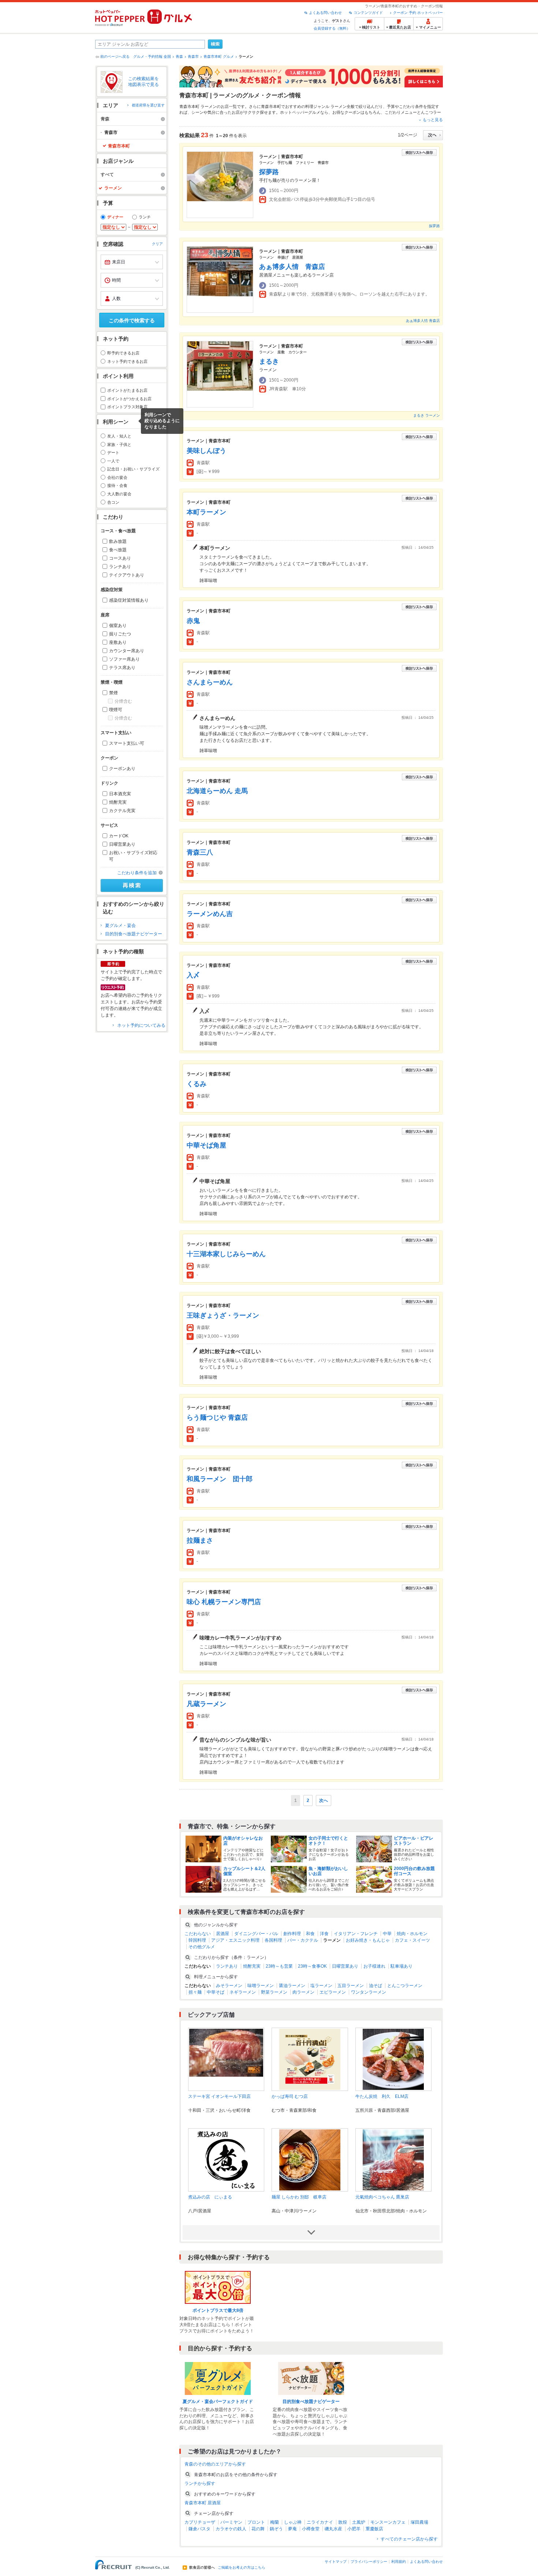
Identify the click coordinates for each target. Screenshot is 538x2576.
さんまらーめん (210, 682)
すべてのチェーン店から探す (409, 2539)
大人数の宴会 (119, 494)
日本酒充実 (120, 794)
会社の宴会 (117, 477)
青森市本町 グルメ (219, 57)
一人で (113, 461)
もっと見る (433, 120)
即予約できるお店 (123, 353)
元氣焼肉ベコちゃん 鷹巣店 (382, 2197)
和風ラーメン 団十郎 (220, 1479)
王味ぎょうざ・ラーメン (223, 1315)
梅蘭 (274, 2522)
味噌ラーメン (261, 1986)
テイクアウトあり (127, 575)
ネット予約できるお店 (127, 361)
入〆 (193, 975)
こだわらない (198, 1934)
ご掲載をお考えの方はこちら (242, 2568)
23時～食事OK (312, 1966)
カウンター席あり (127, 651)
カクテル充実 (122, 811)
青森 (179, 57)
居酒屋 (223, 1934)
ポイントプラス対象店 (127, 407)
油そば (376, 1986)
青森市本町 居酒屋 (203, 2503)
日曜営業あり (122, 844)
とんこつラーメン (405, 1986)
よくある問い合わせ (325, 13)
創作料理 (292, 1934)
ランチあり (120, 567)
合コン (113, 502)
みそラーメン (229, 1986)
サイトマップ (336, 2562)
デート (113, 453)
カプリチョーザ (200, 2522)
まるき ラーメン (427, 415)
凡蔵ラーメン (206, 1704)
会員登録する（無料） (332, 28)
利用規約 (399, 2562)
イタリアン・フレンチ (356, 1934)
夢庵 (292, 2529)
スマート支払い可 (127, 743)
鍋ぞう (276, 2529)
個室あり (118, 626)
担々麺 (195, 1992)
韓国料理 (197, 1940)
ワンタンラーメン (369, 1992)
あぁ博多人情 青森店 (292, 267)
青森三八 (200, 852)
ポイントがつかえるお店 (129, 399)
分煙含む (123, 701)
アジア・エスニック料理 (235, 1940)
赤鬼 (193, 621)
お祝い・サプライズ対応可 (133, 856)
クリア (157, 244)
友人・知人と (119, 436)
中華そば (216, 1992)
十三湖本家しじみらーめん (226, 1254)
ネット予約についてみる (141, 1025)
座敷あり (118, 642)
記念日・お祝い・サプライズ (133, 469)
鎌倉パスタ (199, 2529)
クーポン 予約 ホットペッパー (418, 13)
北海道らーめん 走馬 (217, 791)
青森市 (193, 57)
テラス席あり (122, 668)
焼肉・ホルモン (412, 1934)
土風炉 (359, 2522)
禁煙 (113, 693)
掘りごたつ (120, 634)
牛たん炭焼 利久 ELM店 (382, 2096)
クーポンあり (122, 769)
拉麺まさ (200, 1540)
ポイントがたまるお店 (127, 390)
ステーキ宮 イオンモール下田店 (219, 2096)
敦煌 (343, 2522)
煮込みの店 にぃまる (210, 2197)
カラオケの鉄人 (231, 2529)
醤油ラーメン (292, 1986)
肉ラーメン (303, 1992)
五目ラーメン (351, 1986)
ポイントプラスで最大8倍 (218, 2310)
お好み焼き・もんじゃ (368, 1940)
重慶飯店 (374, 2529)
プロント (256, 2522)
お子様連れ (374, 1966)
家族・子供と (119, 444)
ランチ (145, 217)
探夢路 (269, 172)
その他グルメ (202, 1947)
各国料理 (273, 1940)
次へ (324, 1800)
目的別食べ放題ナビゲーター (134, 934)
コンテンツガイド (368, 13)
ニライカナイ (320, 2522)
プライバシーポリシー (369, 2562)
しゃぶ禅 (293, 2522)
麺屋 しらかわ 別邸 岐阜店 (299, 2197)
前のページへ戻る (115, 57)
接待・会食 (117, 485)
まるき (269, 361)
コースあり (120, 558)
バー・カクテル (303, 1940)
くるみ (197, 1084)
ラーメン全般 (343, 106)
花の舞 (258, 2529)
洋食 (324, 1934)
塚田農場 (419, 2522)
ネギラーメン (243, 1992)
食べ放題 (118, 550)
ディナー (115, 217)
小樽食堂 (311, 2529)
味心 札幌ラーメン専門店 (224, 1602)
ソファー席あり (124, 659)
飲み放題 (118, 541)
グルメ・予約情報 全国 (152, 57)
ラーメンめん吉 (210, 914)
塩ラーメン (321, 1986)
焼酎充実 (118, 802)
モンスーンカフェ (388, 2522)
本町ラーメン (206, 512)
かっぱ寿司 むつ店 (290, 2096)
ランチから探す (200, 2483)
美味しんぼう (206, 451)
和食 (310, 1934)
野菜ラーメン (274, 1992)
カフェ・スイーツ (412, 1940)
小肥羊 (354, 2529)
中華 (387, 1934)
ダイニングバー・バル (256, 1934)
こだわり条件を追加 (137, 873)
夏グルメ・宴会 (120, 925)
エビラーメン (333, 1992)
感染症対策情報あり (129, 600)
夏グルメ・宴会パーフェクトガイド (218, 2402)
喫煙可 (116, 710)
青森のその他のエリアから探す (215, 2464)
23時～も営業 (279, 1966)
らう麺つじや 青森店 (217, 1417)
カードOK (119, 836)
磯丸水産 (333, 2529)
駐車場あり (401, 1966)
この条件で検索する (132, 320)
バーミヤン (231, 2522)
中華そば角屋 (206, 1145)
